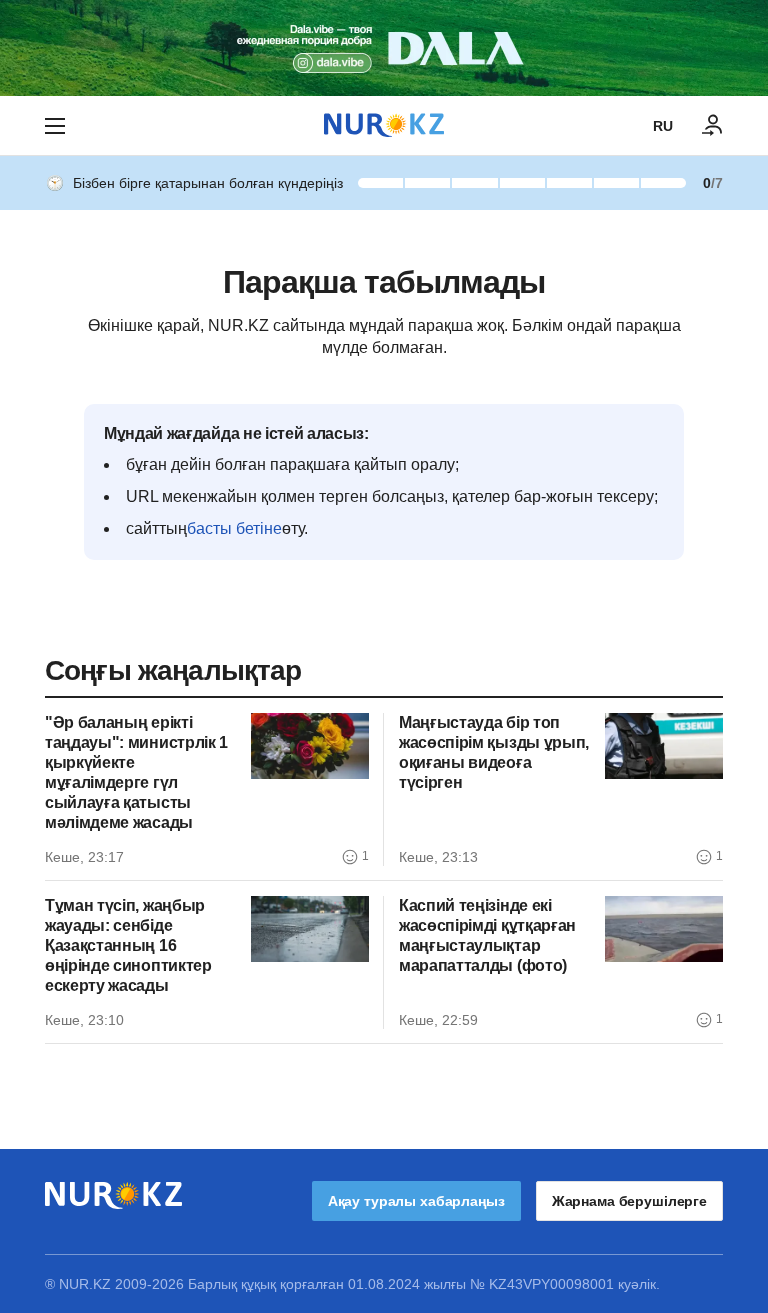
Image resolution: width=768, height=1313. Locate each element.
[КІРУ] (713, 126)
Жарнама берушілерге (629, 1201)
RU (663, 126)
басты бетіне (234, 528)
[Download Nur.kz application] (384, 48)
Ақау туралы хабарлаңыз (416, 1201)
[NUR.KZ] (384, 125)
